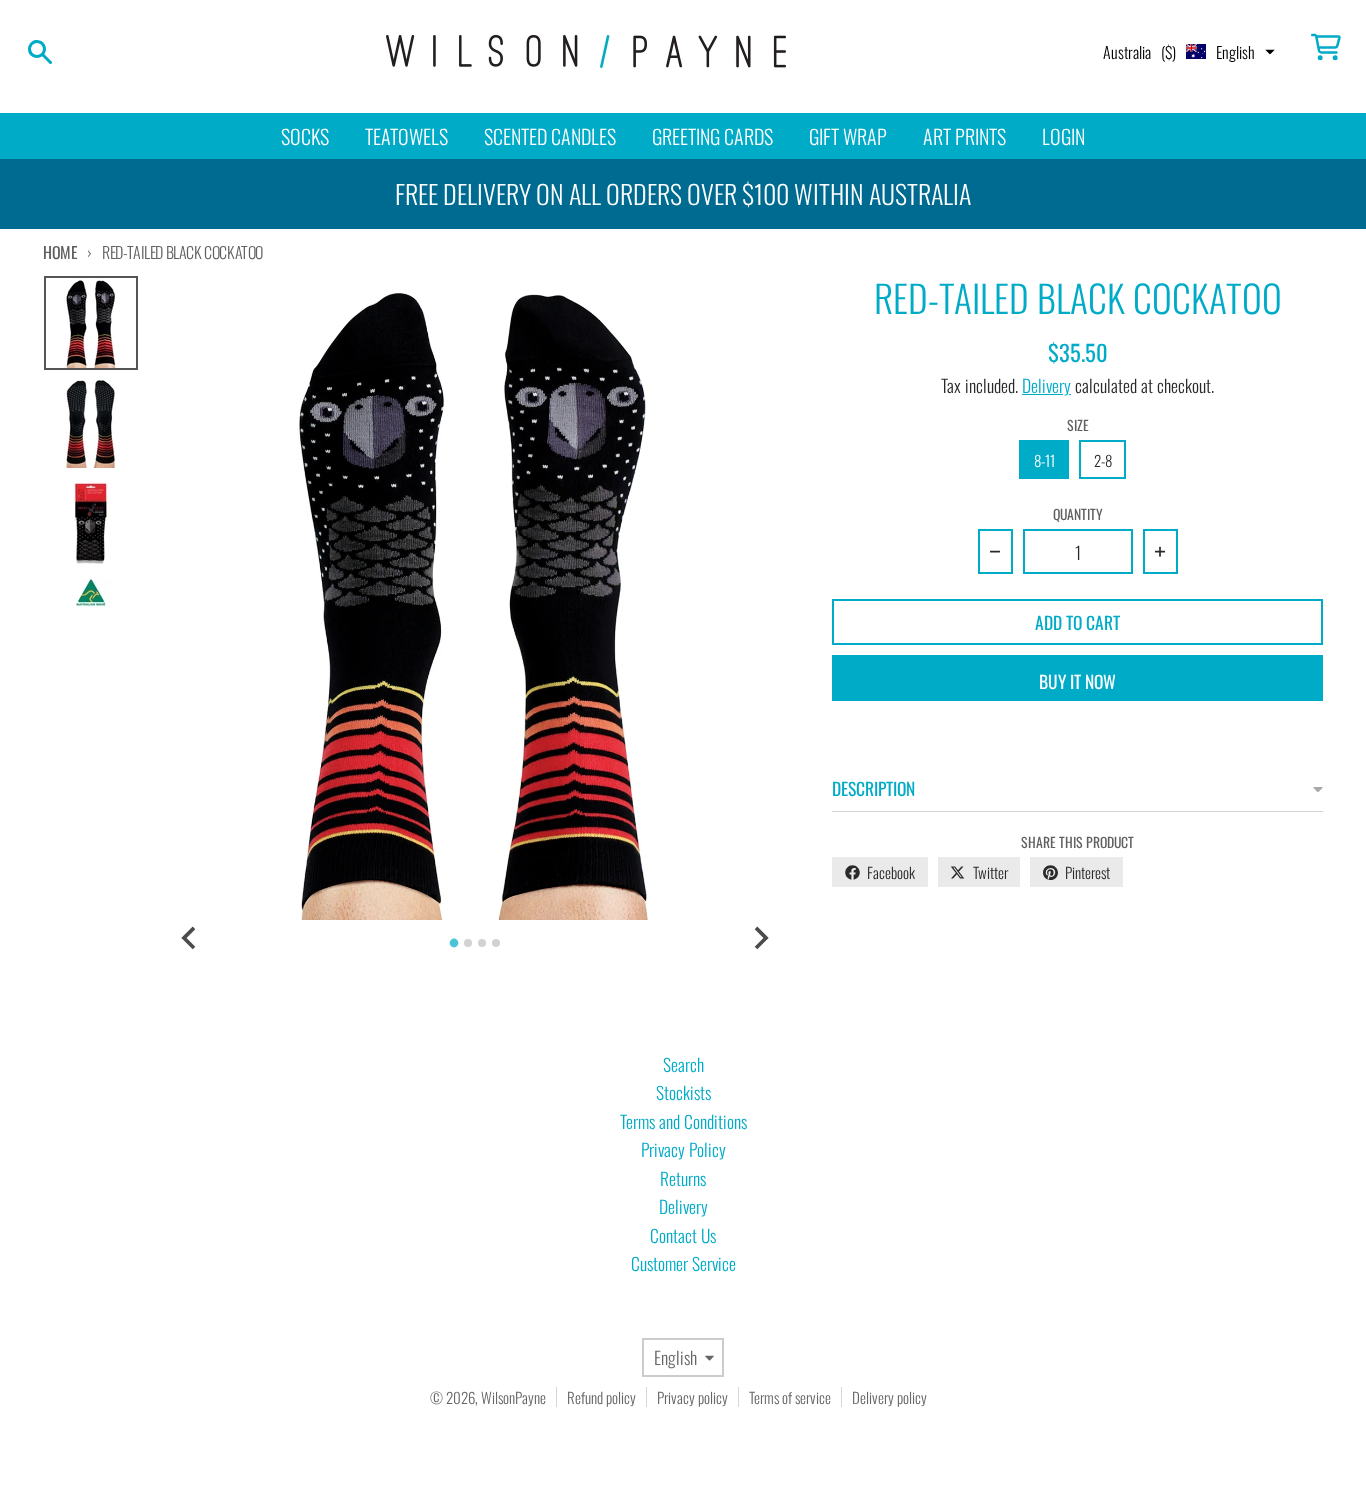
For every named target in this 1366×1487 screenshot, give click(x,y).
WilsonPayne (513, 1397)
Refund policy (601, 1397)
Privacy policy (692, 1397)
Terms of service (790, 1397)
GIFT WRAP (848, 136)
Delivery (1046, 385)
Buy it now (1077, 681)
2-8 (1103, 460)
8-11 (1044, 460)
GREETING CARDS (712, 136)
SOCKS (305, 136)
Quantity (1078, 514)
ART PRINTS (964, 136)
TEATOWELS (406, 136)
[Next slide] (759, 937)
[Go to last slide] (189, 937)
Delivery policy (889, 1397)
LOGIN (1063, 136)
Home (60, 252)
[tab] (453, 943)
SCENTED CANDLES (550, 136)
